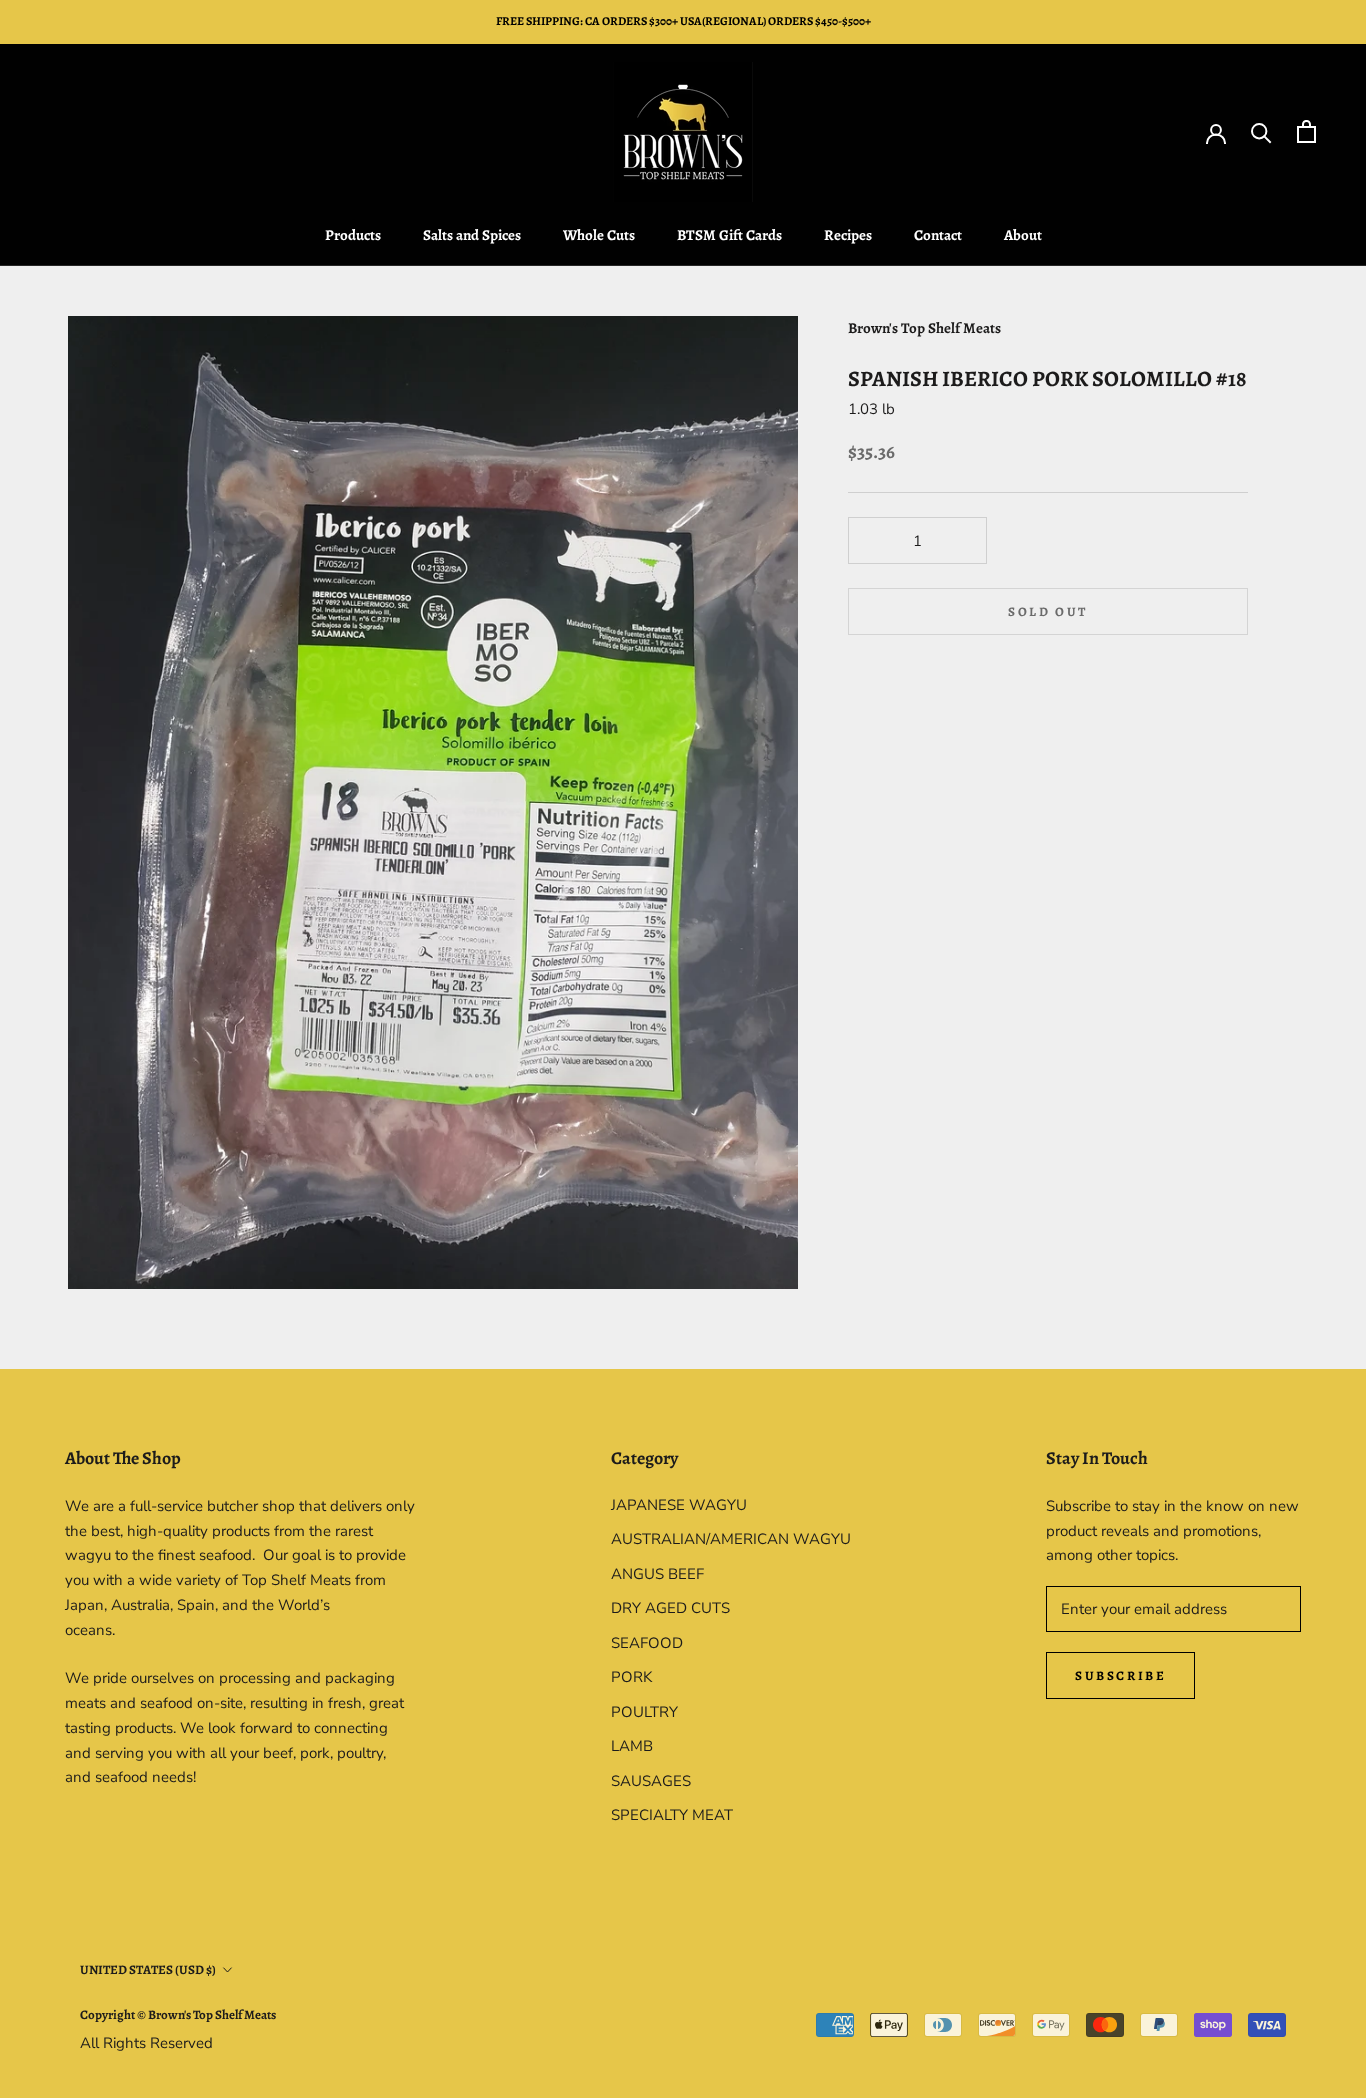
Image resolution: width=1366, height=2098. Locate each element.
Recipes (848, 235)
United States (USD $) (148, 1969)
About (1023, 235)
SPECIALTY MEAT (672, 1815)
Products (353, 235)
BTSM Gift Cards (729, 235)
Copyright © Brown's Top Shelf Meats (178, 2014)
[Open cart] (1306, 131)
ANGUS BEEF (657, 1574)
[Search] (1261, 131)
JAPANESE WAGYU (679, 1505)
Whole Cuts (599, 235)
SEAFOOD (647, 1643)
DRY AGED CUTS (670, 1608)
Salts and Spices (472, 235)
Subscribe (1120, 1675)
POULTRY (644, 1712)
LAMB (632, 1746)
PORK (631, 1677)
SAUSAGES (651, 1781)
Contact (938, 235)
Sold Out (1048, 611)
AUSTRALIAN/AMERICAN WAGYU (731, 1539)
